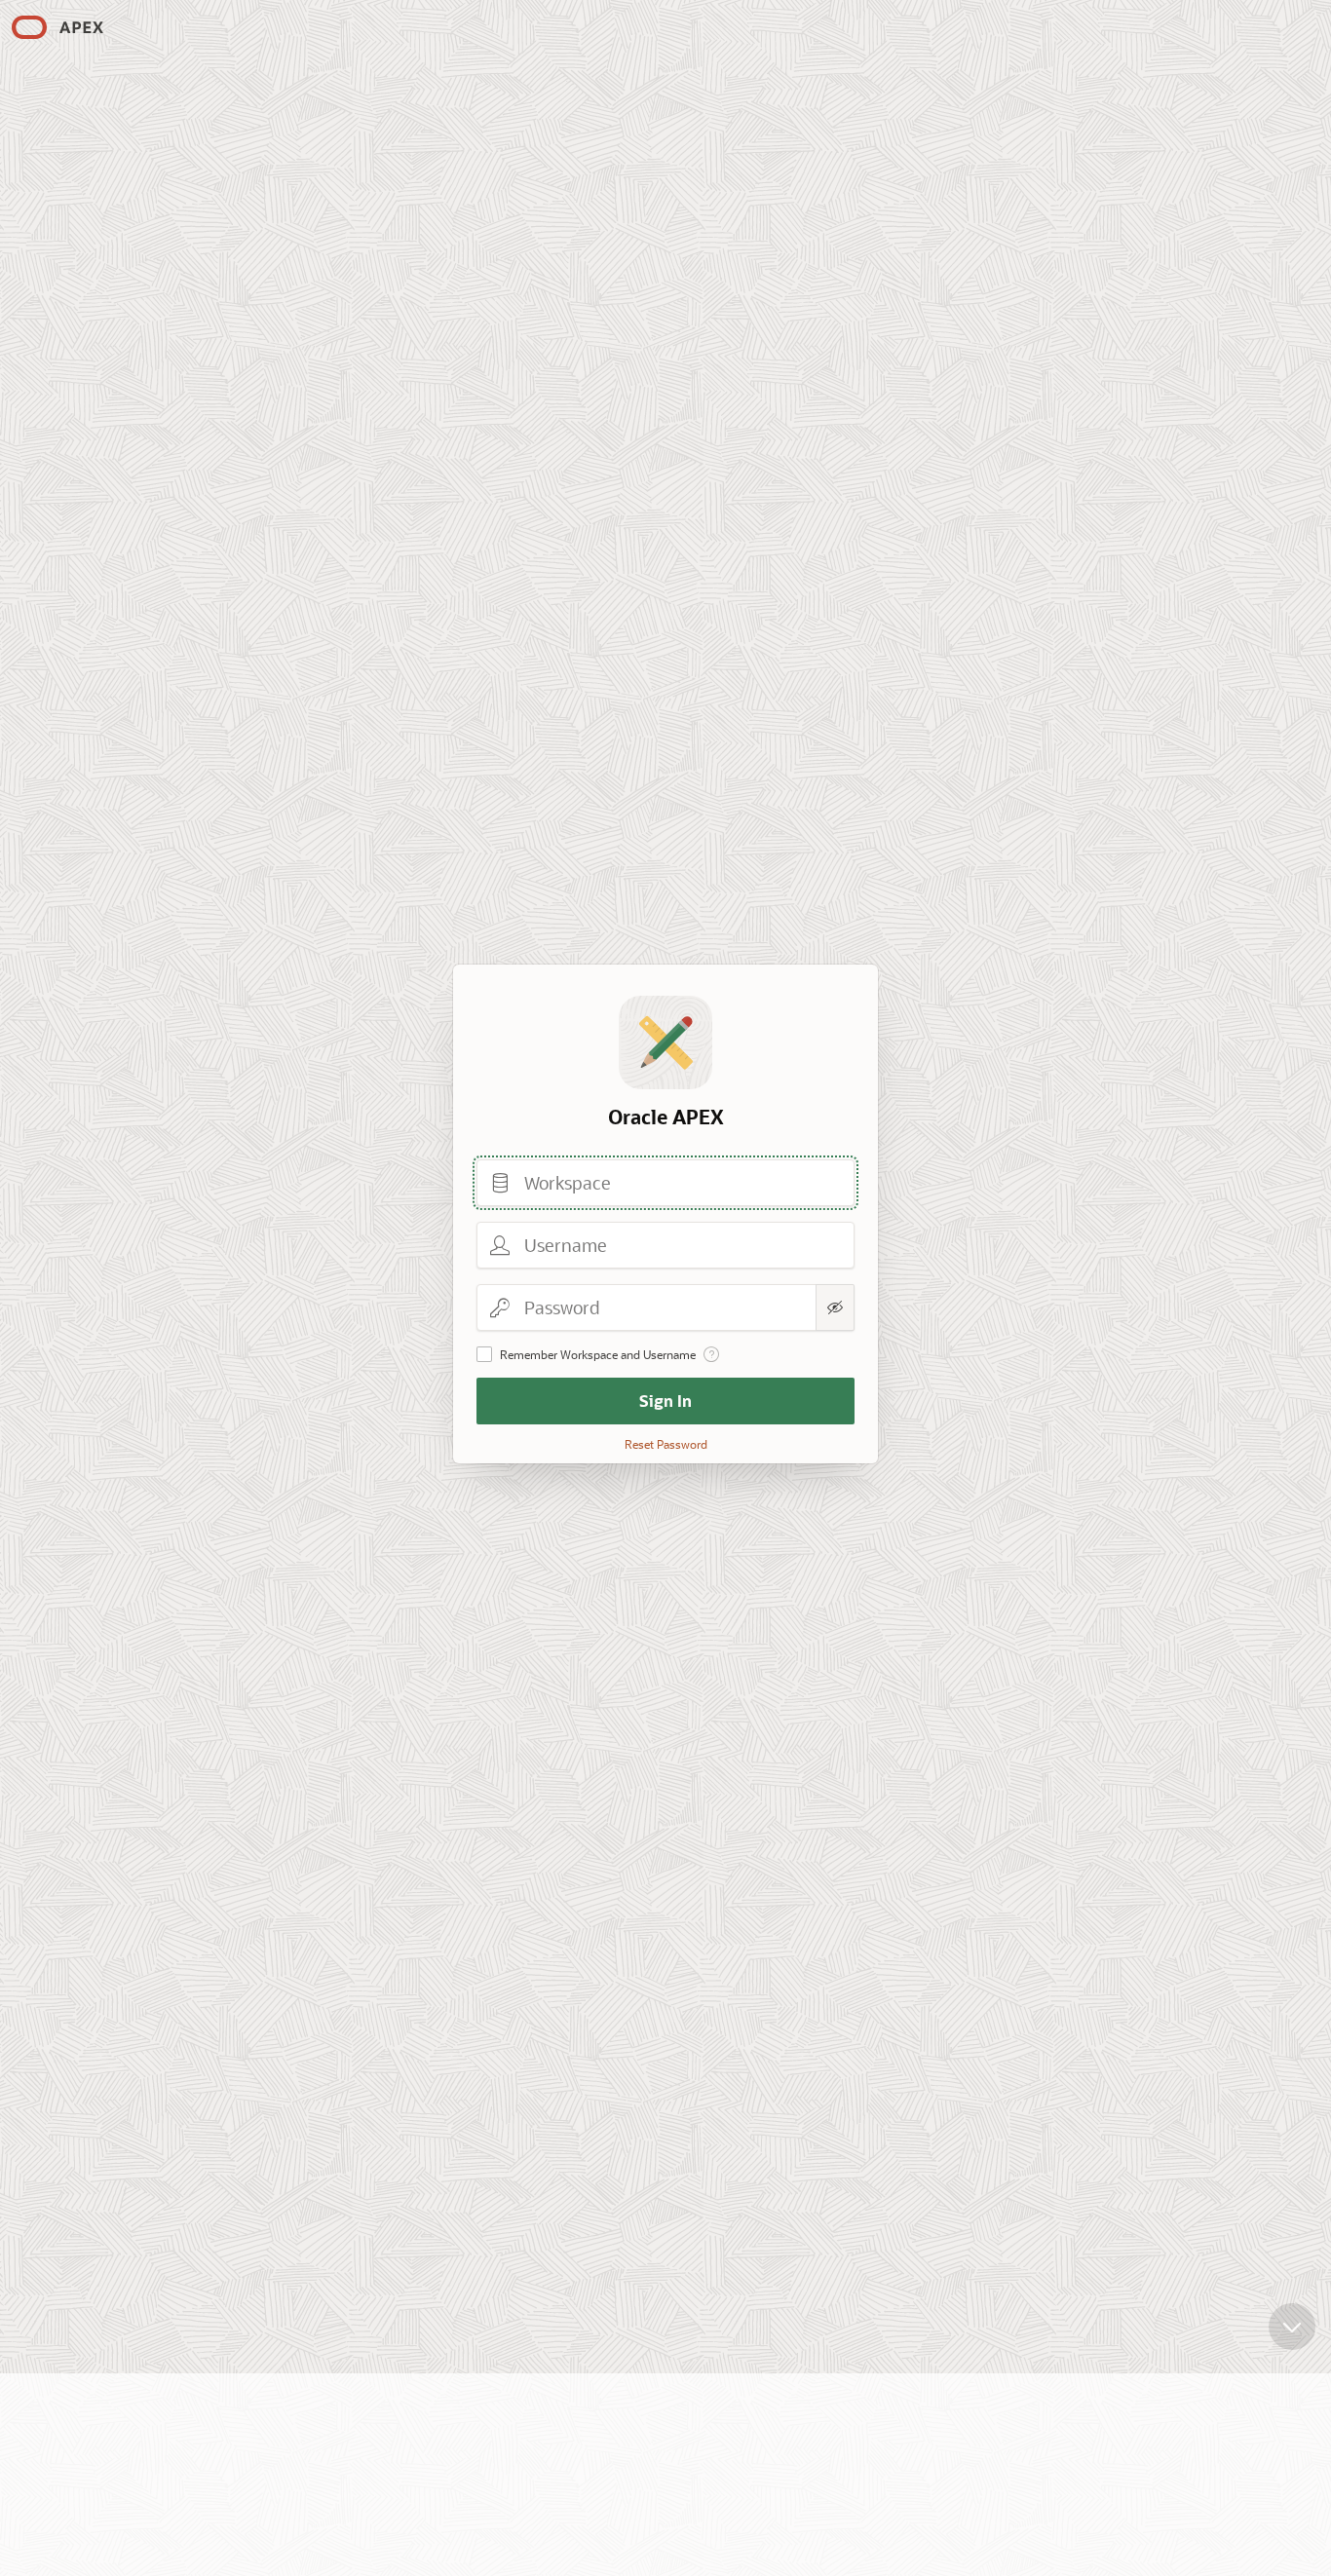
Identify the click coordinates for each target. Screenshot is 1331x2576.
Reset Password (666, 1444)
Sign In (665, 1401)
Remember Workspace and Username (598, 1354)
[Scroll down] (1292, 2327)
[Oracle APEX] (57, 27)
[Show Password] (835, 1307)
